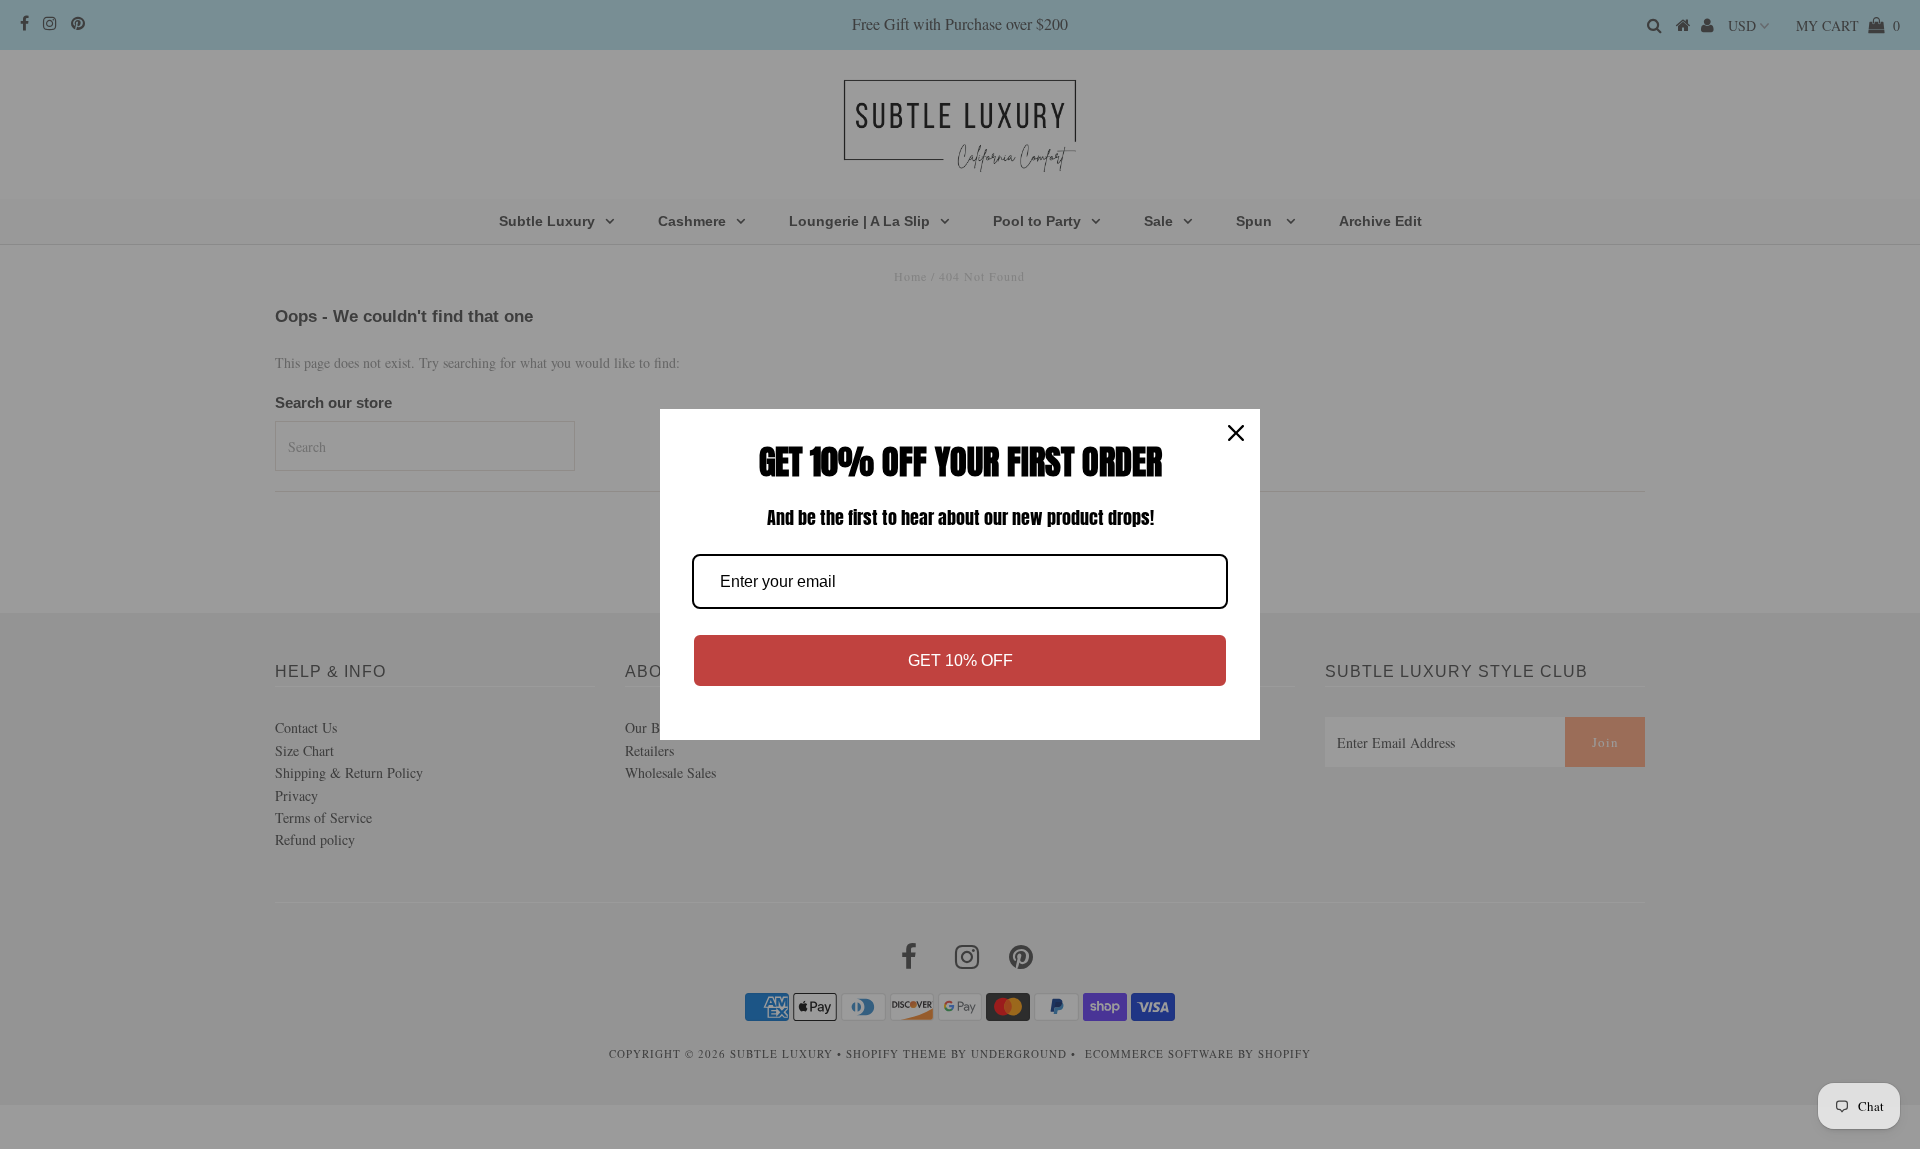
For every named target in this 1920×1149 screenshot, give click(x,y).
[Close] (1236, 433)
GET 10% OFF (960, 660)
